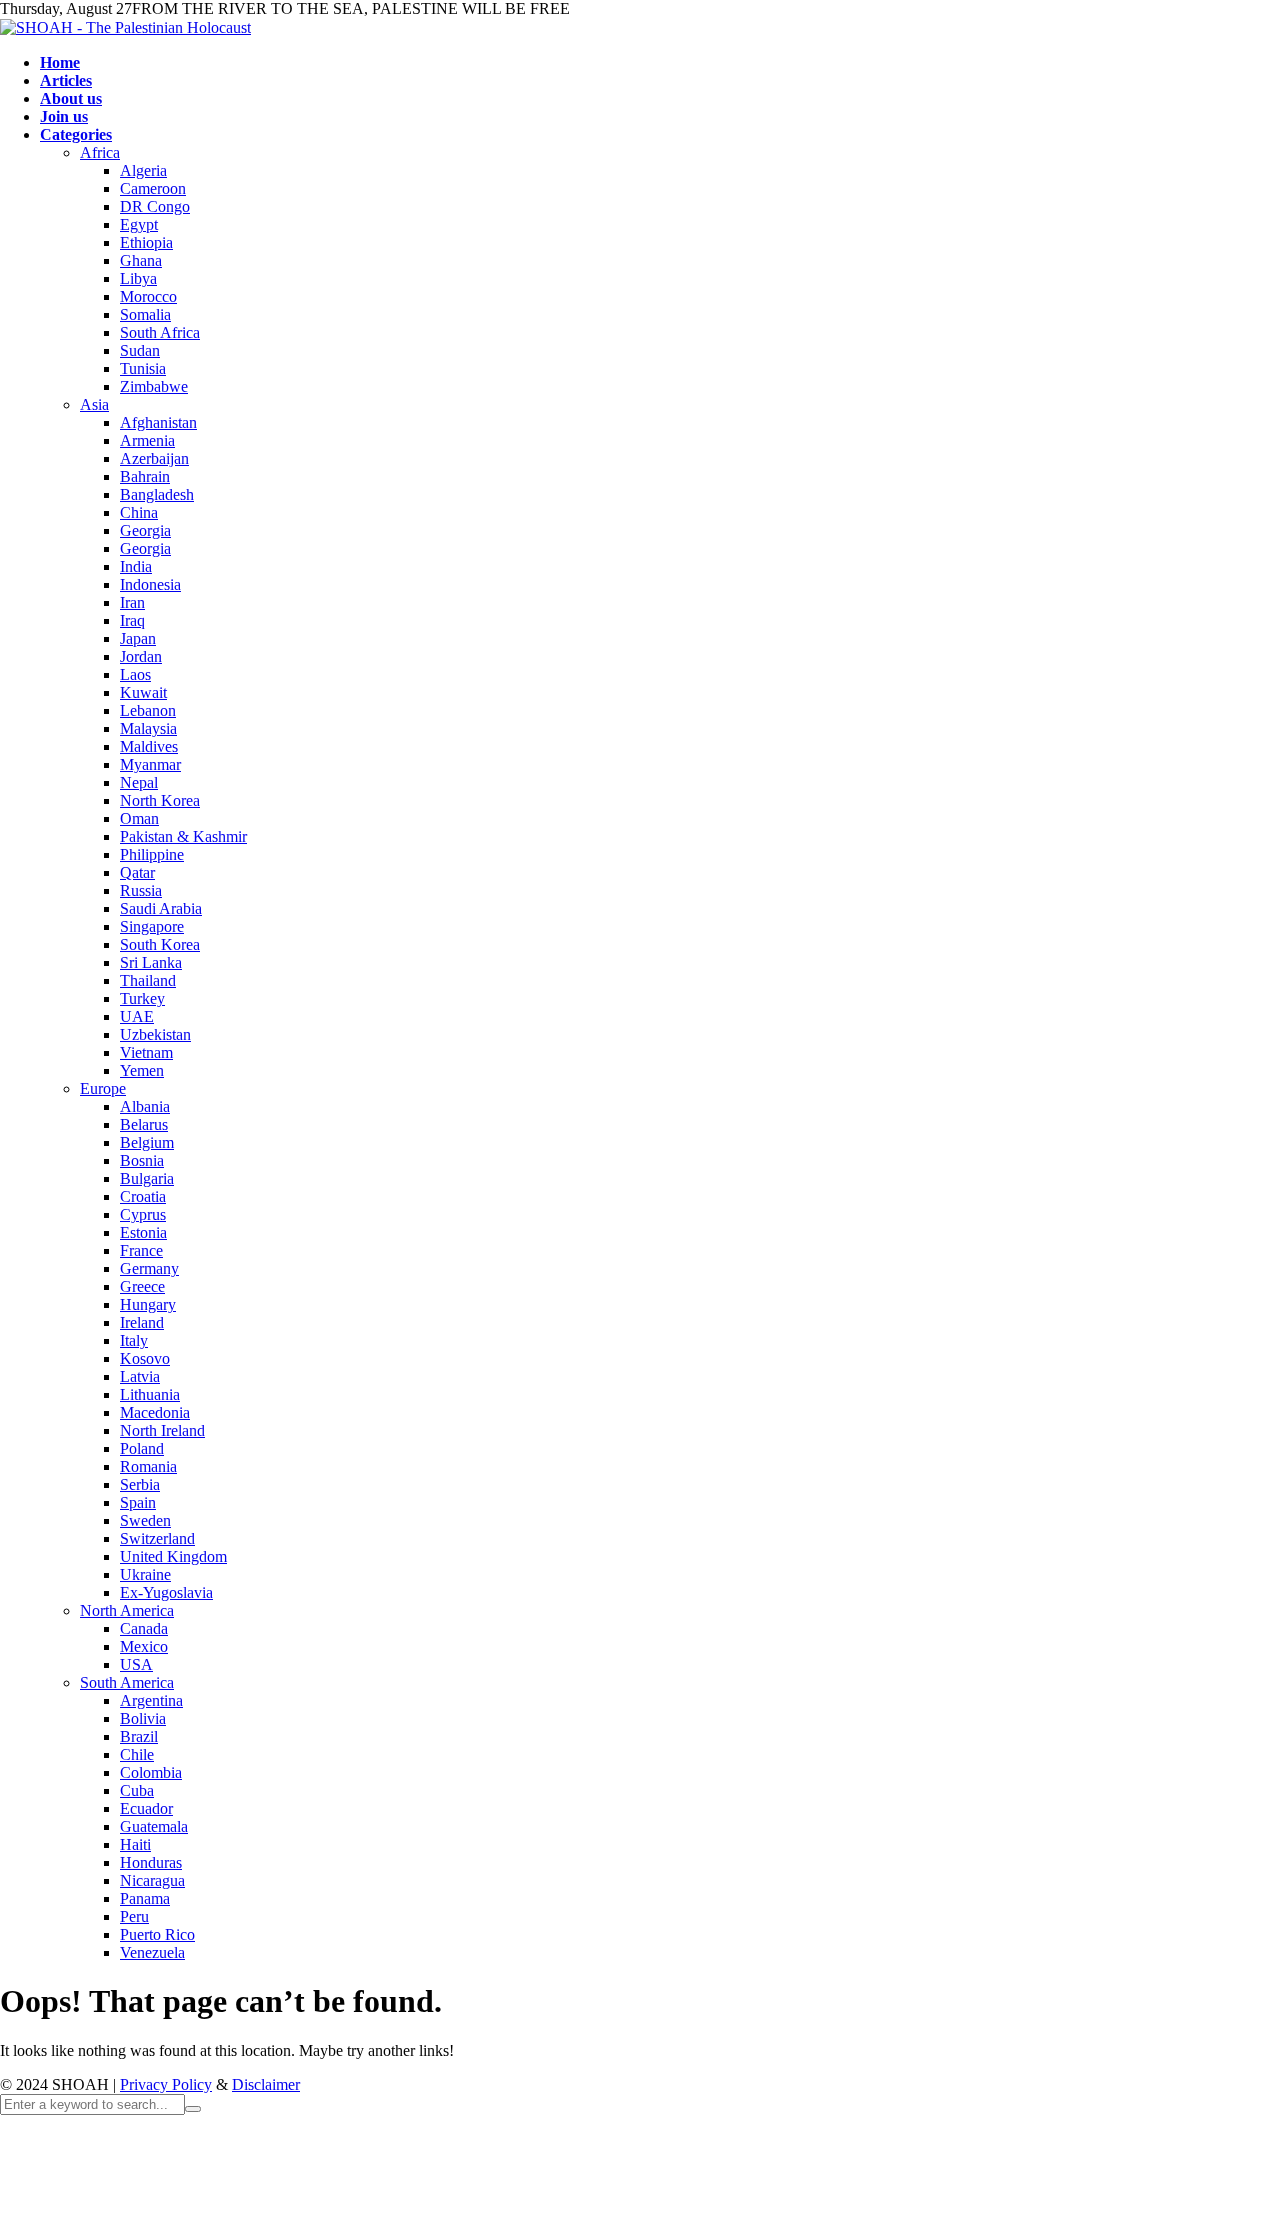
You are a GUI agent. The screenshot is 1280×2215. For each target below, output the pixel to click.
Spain (138, 1502)
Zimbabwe (154, 386)
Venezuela (152, 1952)
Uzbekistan (155, 1034)
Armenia (147, 440)
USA (136, 1664)
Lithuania (150, 1394)
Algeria (143, 170)
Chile (137, 1754)
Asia (94, 404)
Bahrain (145, 476)
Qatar (137, 872)
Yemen (142, 1070)
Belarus (144, 1124)
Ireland (142, 1322)
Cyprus (143, 1214)
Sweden (145, 1520)
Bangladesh (157, 494)
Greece (142, 1286)
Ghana (141, 260)
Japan (138, 638)
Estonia (143, 1232)
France (141, 1250)
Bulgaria (147, 1178)
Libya (138, 278)
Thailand (148, 980)
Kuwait (143, 692)
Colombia (151, 1772)
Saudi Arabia (161, 908)
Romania (148, 1466)
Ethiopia (146, 242)
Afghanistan (158, 422)
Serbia (140, 1484)
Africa (100, 152)
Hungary (148, 1304)
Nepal (139, 782)
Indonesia (150, 584)
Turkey (142, 998)
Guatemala (154, 1826)
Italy (134, 1340)
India (136, 566)
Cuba (137, 1790)
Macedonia (155, 1412)
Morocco (148, 296)
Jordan (141, 656)
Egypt (139, 224)
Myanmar (150, 764)
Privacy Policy (166, 2084)
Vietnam (146, 1052)
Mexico (144, 1646)
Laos (135, 674)
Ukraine (145, 1574)
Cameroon (153, 188)
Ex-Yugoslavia (166, 1592)
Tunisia (143, 368)
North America (127, 1610)
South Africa (160, 332)
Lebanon (148, 710)
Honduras (151, 1862)
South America (127, 1682)
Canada (144, 1628)
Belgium (147, 1142)
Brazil (139, 1736)
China (139, 512)
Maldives (149, 746)
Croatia (143, 1196)
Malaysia (148, 728)
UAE (137, 1016)
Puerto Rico (157, 1934)
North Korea (160, 800)
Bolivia (143, 1718)
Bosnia (142, 1160)
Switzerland (157, 1538)
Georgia (145, 530)
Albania (145, 1106)
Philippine (152, 854)
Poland (142, 1448)
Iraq (132, 620)
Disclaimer (266, 2084)
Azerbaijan (154, 458)
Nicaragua (152, 1880)
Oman (139, 818)
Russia (141, 890)
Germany (149, 1268)
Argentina (151, 1700)
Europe (103, 1088)
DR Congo (155, 206)
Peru (134, 1916)
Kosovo (145, 1358)
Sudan (140, 350)
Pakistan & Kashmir (183, 836)
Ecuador (146, 1808)
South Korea (160, 944)
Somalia (145, 314)
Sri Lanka (151, 962)
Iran (132, 602)
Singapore (152, 926)
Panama (145, 1898)
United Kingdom (173, 1556)
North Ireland (162, 1430)
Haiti (135, 1844)
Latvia (140, 1376)
